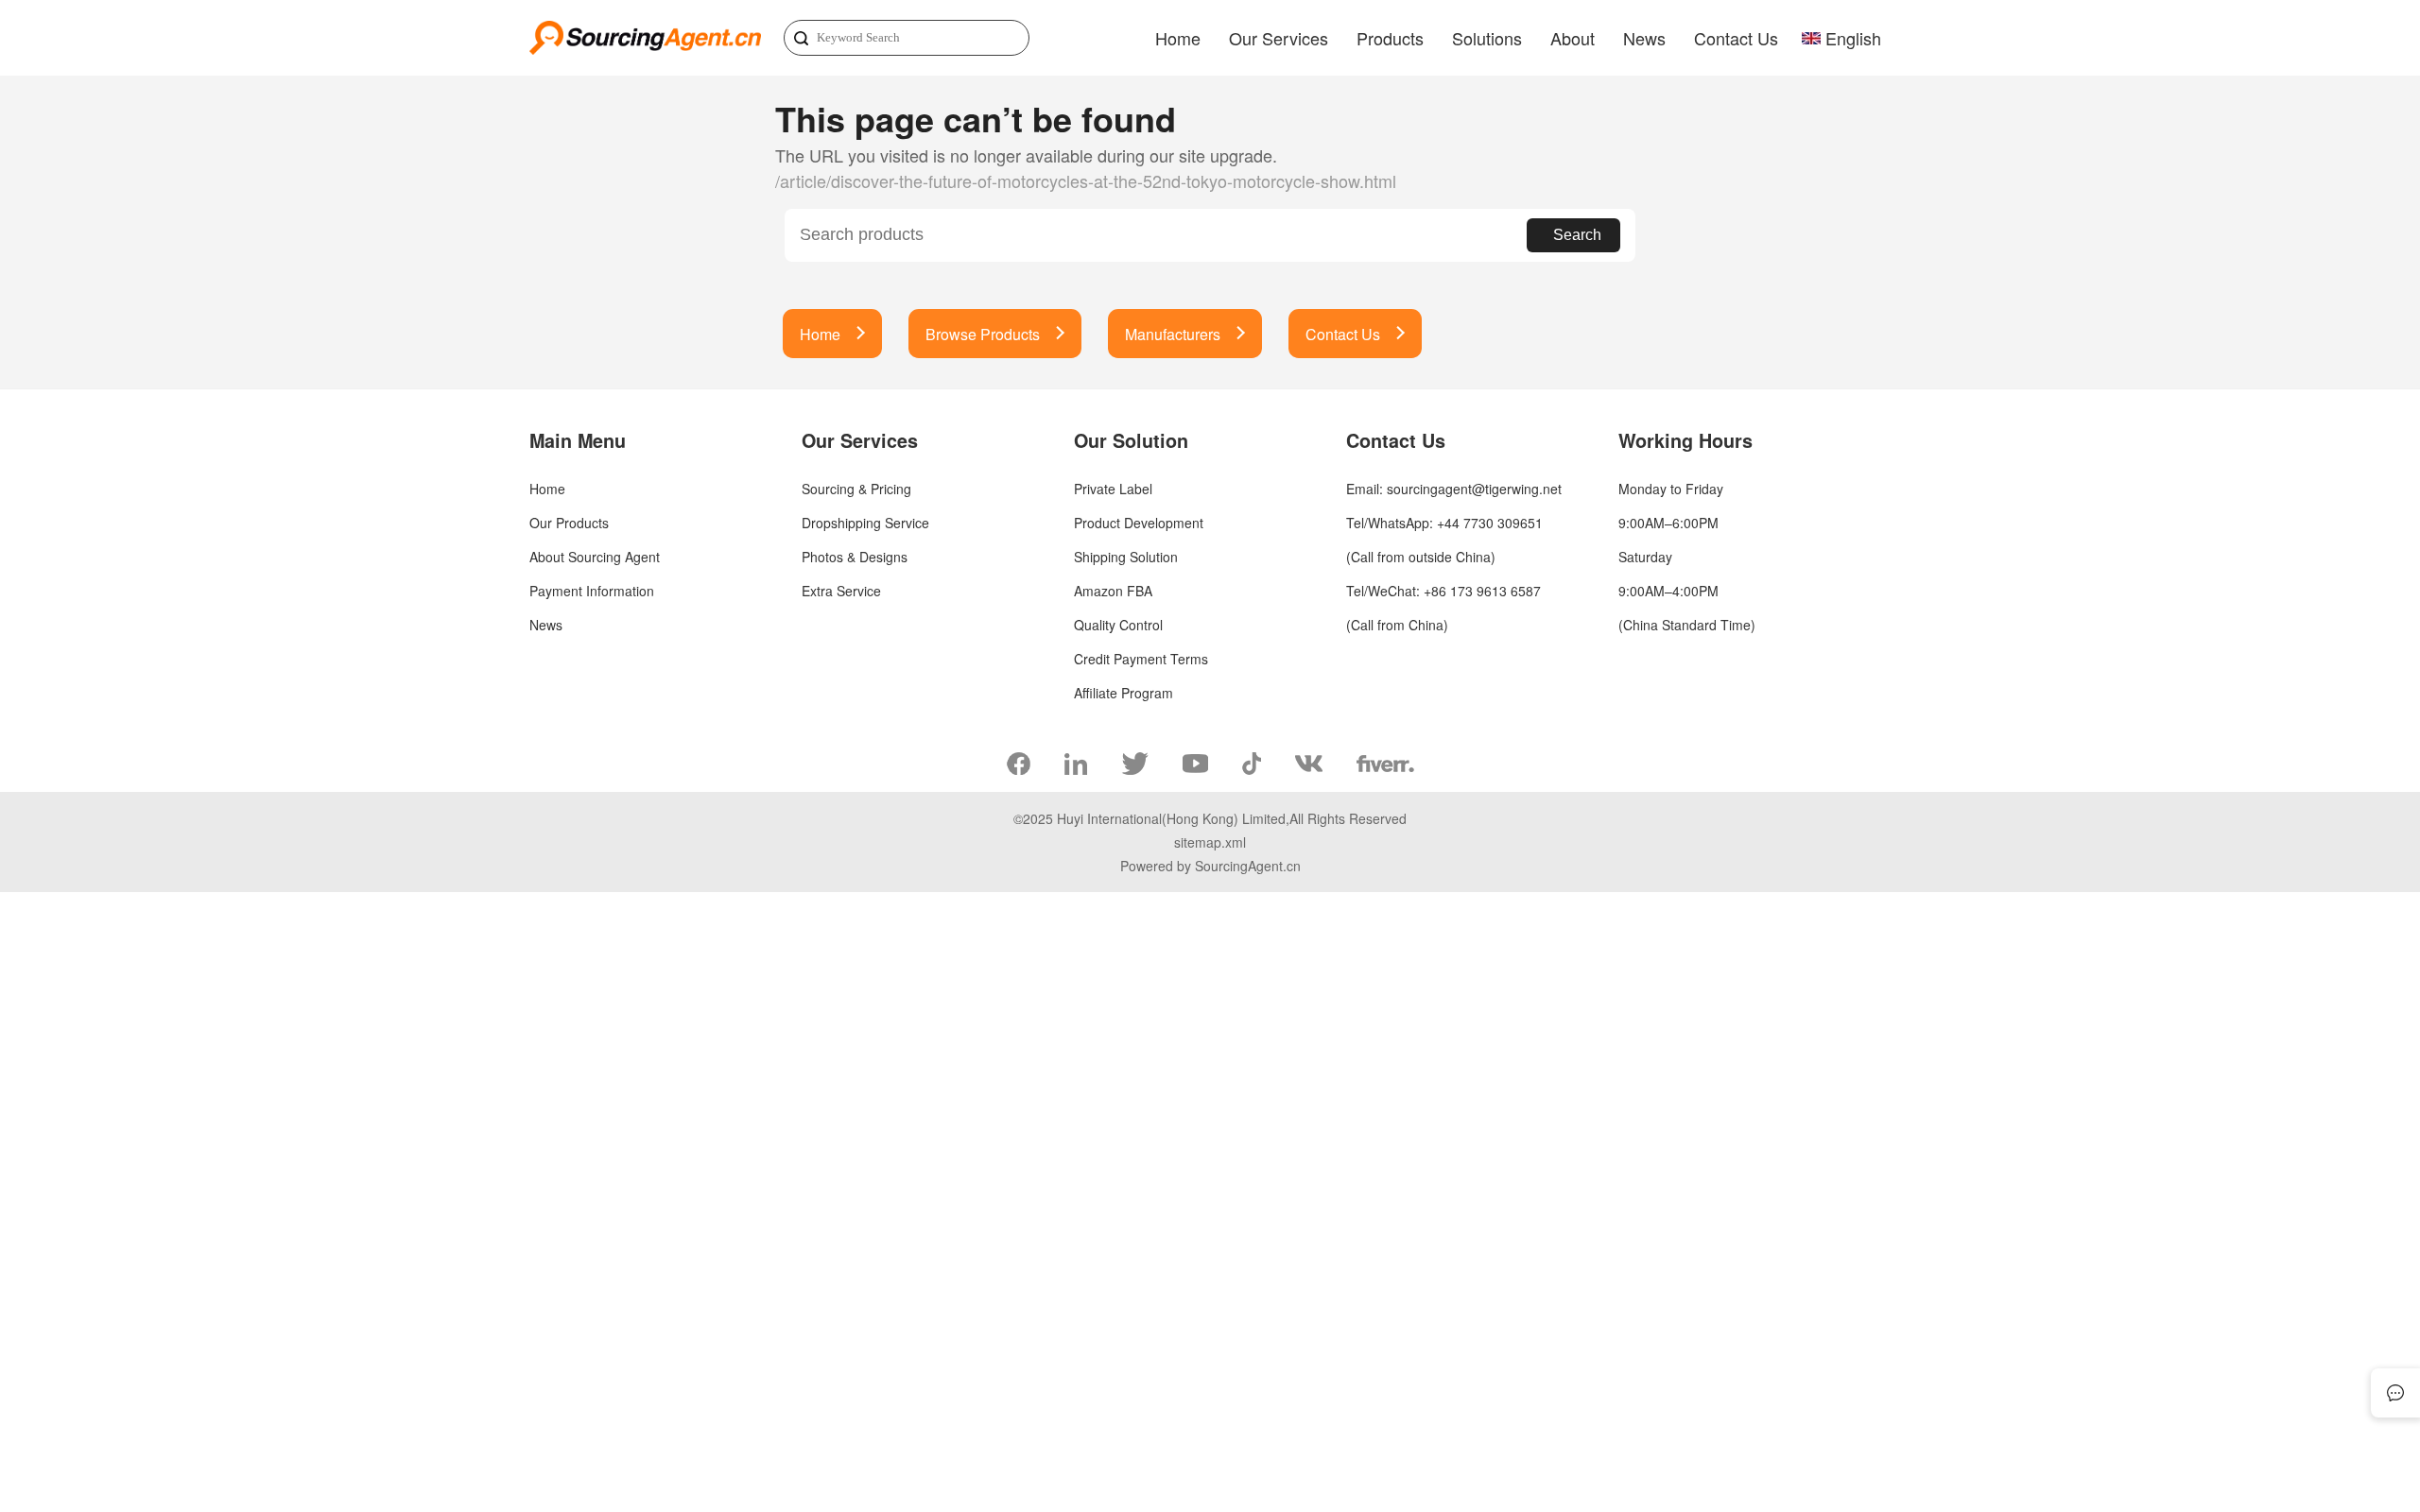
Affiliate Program (1124, 693)
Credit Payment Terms (1141, 659)
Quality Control (1118, 625)
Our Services (1279, 38)
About (1573, 38)
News (1644, 38)
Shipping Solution (1126, 557)
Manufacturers (1173, 334)
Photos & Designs (855, 557)
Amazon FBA (1113, 591)
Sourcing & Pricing (856, 489)
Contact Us (1736, 38)
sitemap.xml (1210, 842)
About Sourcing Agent (595, 557)
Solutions (1487, 38)
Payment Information (592, 591)
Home (1178, 38)
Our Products (569, 523)
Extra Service (841, 591)
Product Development (1139, 523)
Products (1390, 38)
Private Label (1113, 489)
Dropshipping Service (865, 523)
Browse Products (983, 334)
